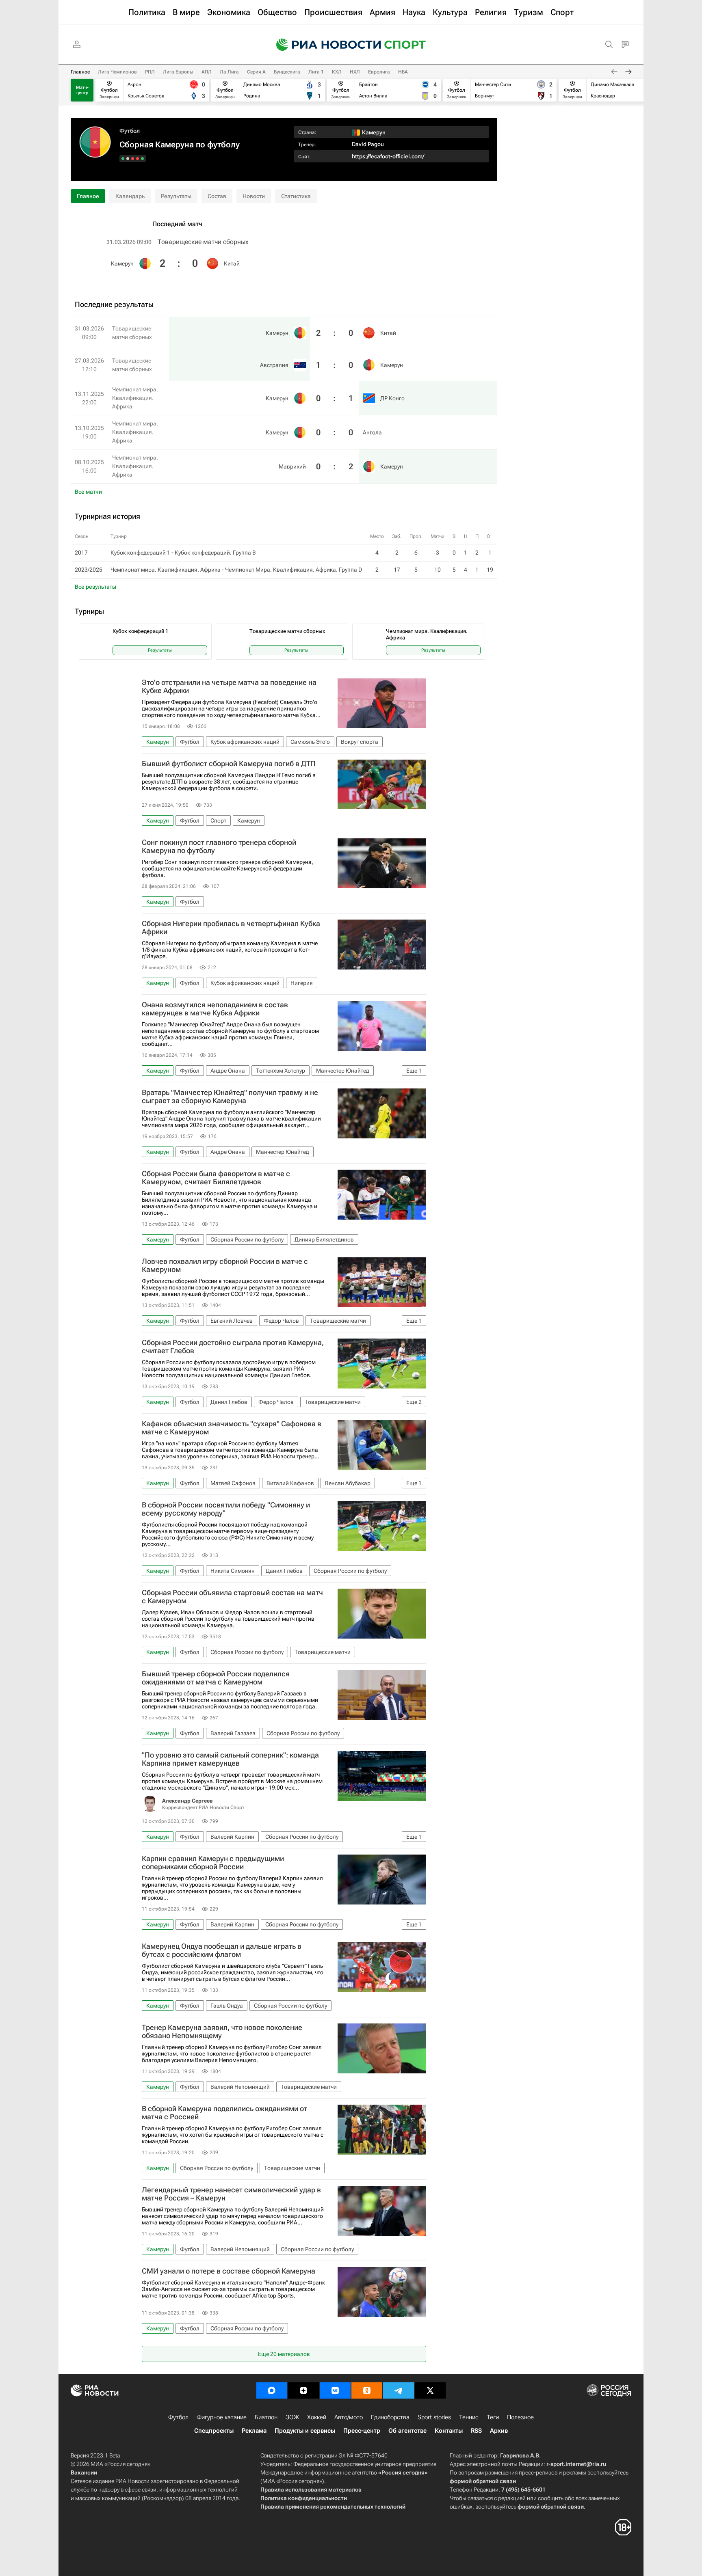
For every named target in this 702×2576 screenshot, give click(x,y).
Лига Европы (178, 72)
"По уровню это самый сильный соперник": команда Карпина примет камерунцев (230, 1759)
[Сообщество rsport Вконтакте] (335, 2390)
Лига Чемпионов (117, 72)
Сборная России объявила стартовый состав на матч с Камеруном (232, 1597)
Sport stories (434, 2417)
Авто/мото (349, 2417)
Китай (232, 263)
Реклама (254, 2431)
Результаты (176, 196)
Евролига (379, 72)
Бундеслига (287, 72)
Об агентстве (407, 2431)
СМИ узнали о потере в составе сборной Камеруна (229, 2271)
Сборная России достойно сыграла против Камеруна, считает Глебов (233, 1347)
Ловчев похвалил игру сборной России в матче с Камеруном (225, 1265)
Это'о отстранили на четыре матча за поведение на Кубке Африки (229, 687)
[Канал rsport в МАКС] (272, 2390)
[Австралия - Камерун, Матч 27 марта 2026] (138, 159)
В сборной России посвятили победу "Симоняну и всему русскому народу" (226, 1509)
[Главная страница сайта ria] (323, 45)
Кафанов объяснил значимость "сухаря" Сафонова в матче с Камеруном (232, 1428)
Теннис (469, 2417)
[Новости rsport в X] (430, 2390)
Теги (493, 2417)
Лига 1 (316, 72)
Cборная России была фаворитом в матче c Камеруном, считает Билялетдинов (216, 1178)
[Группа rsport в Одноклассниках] (367, 2390)
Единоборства (390, 2417)
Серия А (256, 72)
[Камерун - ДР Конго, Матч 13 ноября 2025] (133, 159)
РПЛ (150, 72)
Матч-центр (82, 90)
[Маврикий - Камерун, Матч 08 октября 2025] (123, 159)
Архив (499, 2431)
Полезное (520, 2417)
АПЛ (207, 72)
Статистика (296, 196)
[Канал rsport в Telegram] (399, 2390)
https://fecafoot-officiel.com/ (388, 156)
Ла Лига (229, 72)
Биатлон (266, 2417)
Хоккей (317, 2417)
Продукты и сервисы (305, 2431)
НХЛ (355, 72)
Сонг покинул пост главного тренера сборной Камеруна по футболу (219, 846)
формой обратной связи (483, 2481)
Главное (80, 72)
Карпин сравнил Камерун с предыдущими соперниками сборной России (213, 1863)
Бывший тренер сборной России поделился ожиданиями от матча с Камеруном (216, 1678)
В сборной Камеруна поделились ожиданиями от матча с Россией (224, 2113)
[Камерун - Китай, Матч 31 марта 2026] (142, 159)
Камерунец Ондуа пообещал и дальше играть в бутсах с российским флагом (222, 1950)
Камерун (122, 263)
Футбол (130, 131)
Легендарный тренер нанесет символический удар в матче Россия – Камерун (231, 2194)
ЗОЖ (292, 2417)
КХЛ (337, 72)
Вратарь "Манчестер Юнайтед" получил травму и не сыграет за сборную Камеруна (230, 1097)
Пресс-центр (362, 2431)
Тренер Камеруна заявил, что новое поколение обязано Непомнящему (222, 2032)
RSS (476, 2431)
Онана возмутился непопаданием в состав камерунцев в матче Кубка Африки (215, 1009)
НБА (403, 72)
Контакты (449, 2431)
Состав (217, 196)
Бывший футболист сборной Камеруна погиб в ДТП (229, 764)
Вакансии (84, 2472)
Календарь (130, 196)
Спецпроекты (214, 2431)
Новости (254, 196)
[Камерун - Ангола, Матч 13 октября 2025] (128, 159)
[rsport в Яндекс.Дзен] (303, 2390)
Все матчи (88, 492)
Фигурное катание (222, 2417)
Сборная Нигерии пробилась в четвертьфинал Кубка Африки (231, 928)
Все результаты (95, 587)
